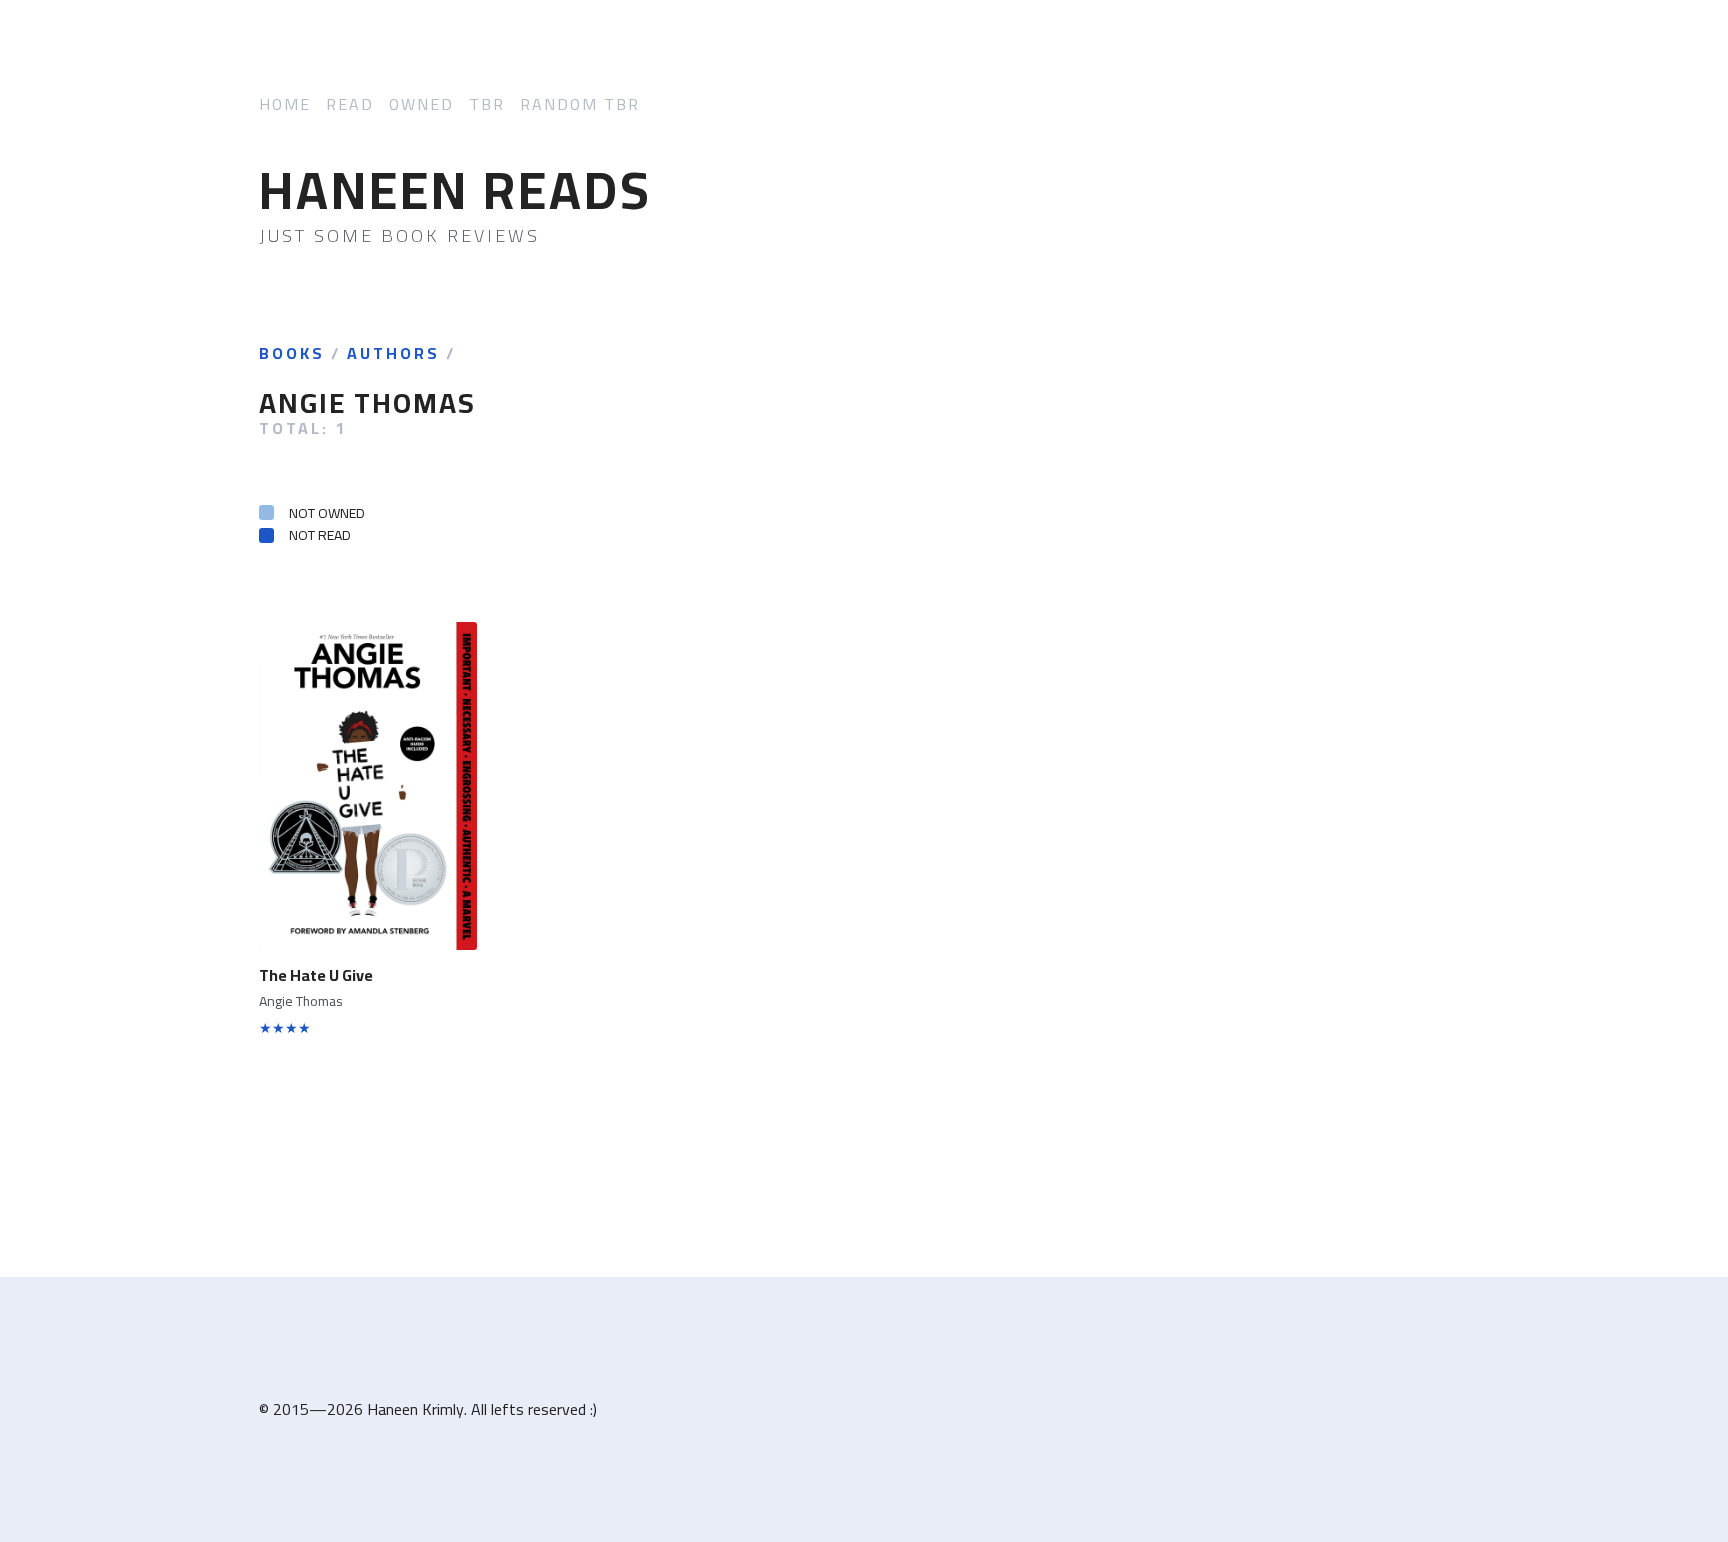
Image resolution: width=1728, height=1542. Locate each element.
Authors (393, 354)
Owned (421, 104)
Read (350, 104)
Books (292, 354)
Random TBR (580, 104)
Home (285, 104)
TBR (487, 104)
